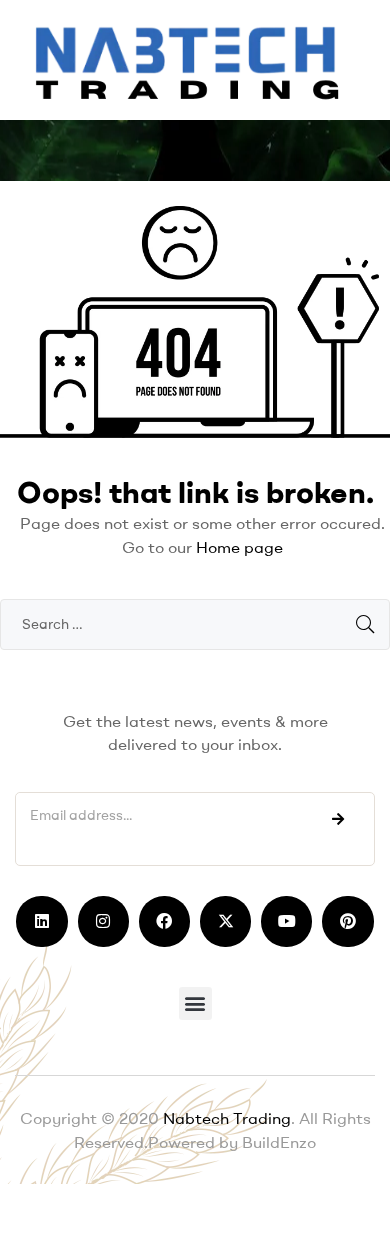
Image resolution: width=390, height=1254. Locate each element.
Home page (239, 547)
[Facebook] (164, 921)
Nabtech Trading (225, 1118)
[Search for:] (195, 623)
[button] (195, 1003)
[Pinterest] (347, 921)
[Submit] (338, 819)
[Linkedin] (41, 921)
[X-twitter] (225, 921)
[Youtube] (286, 921)
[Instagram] (103, 921)
